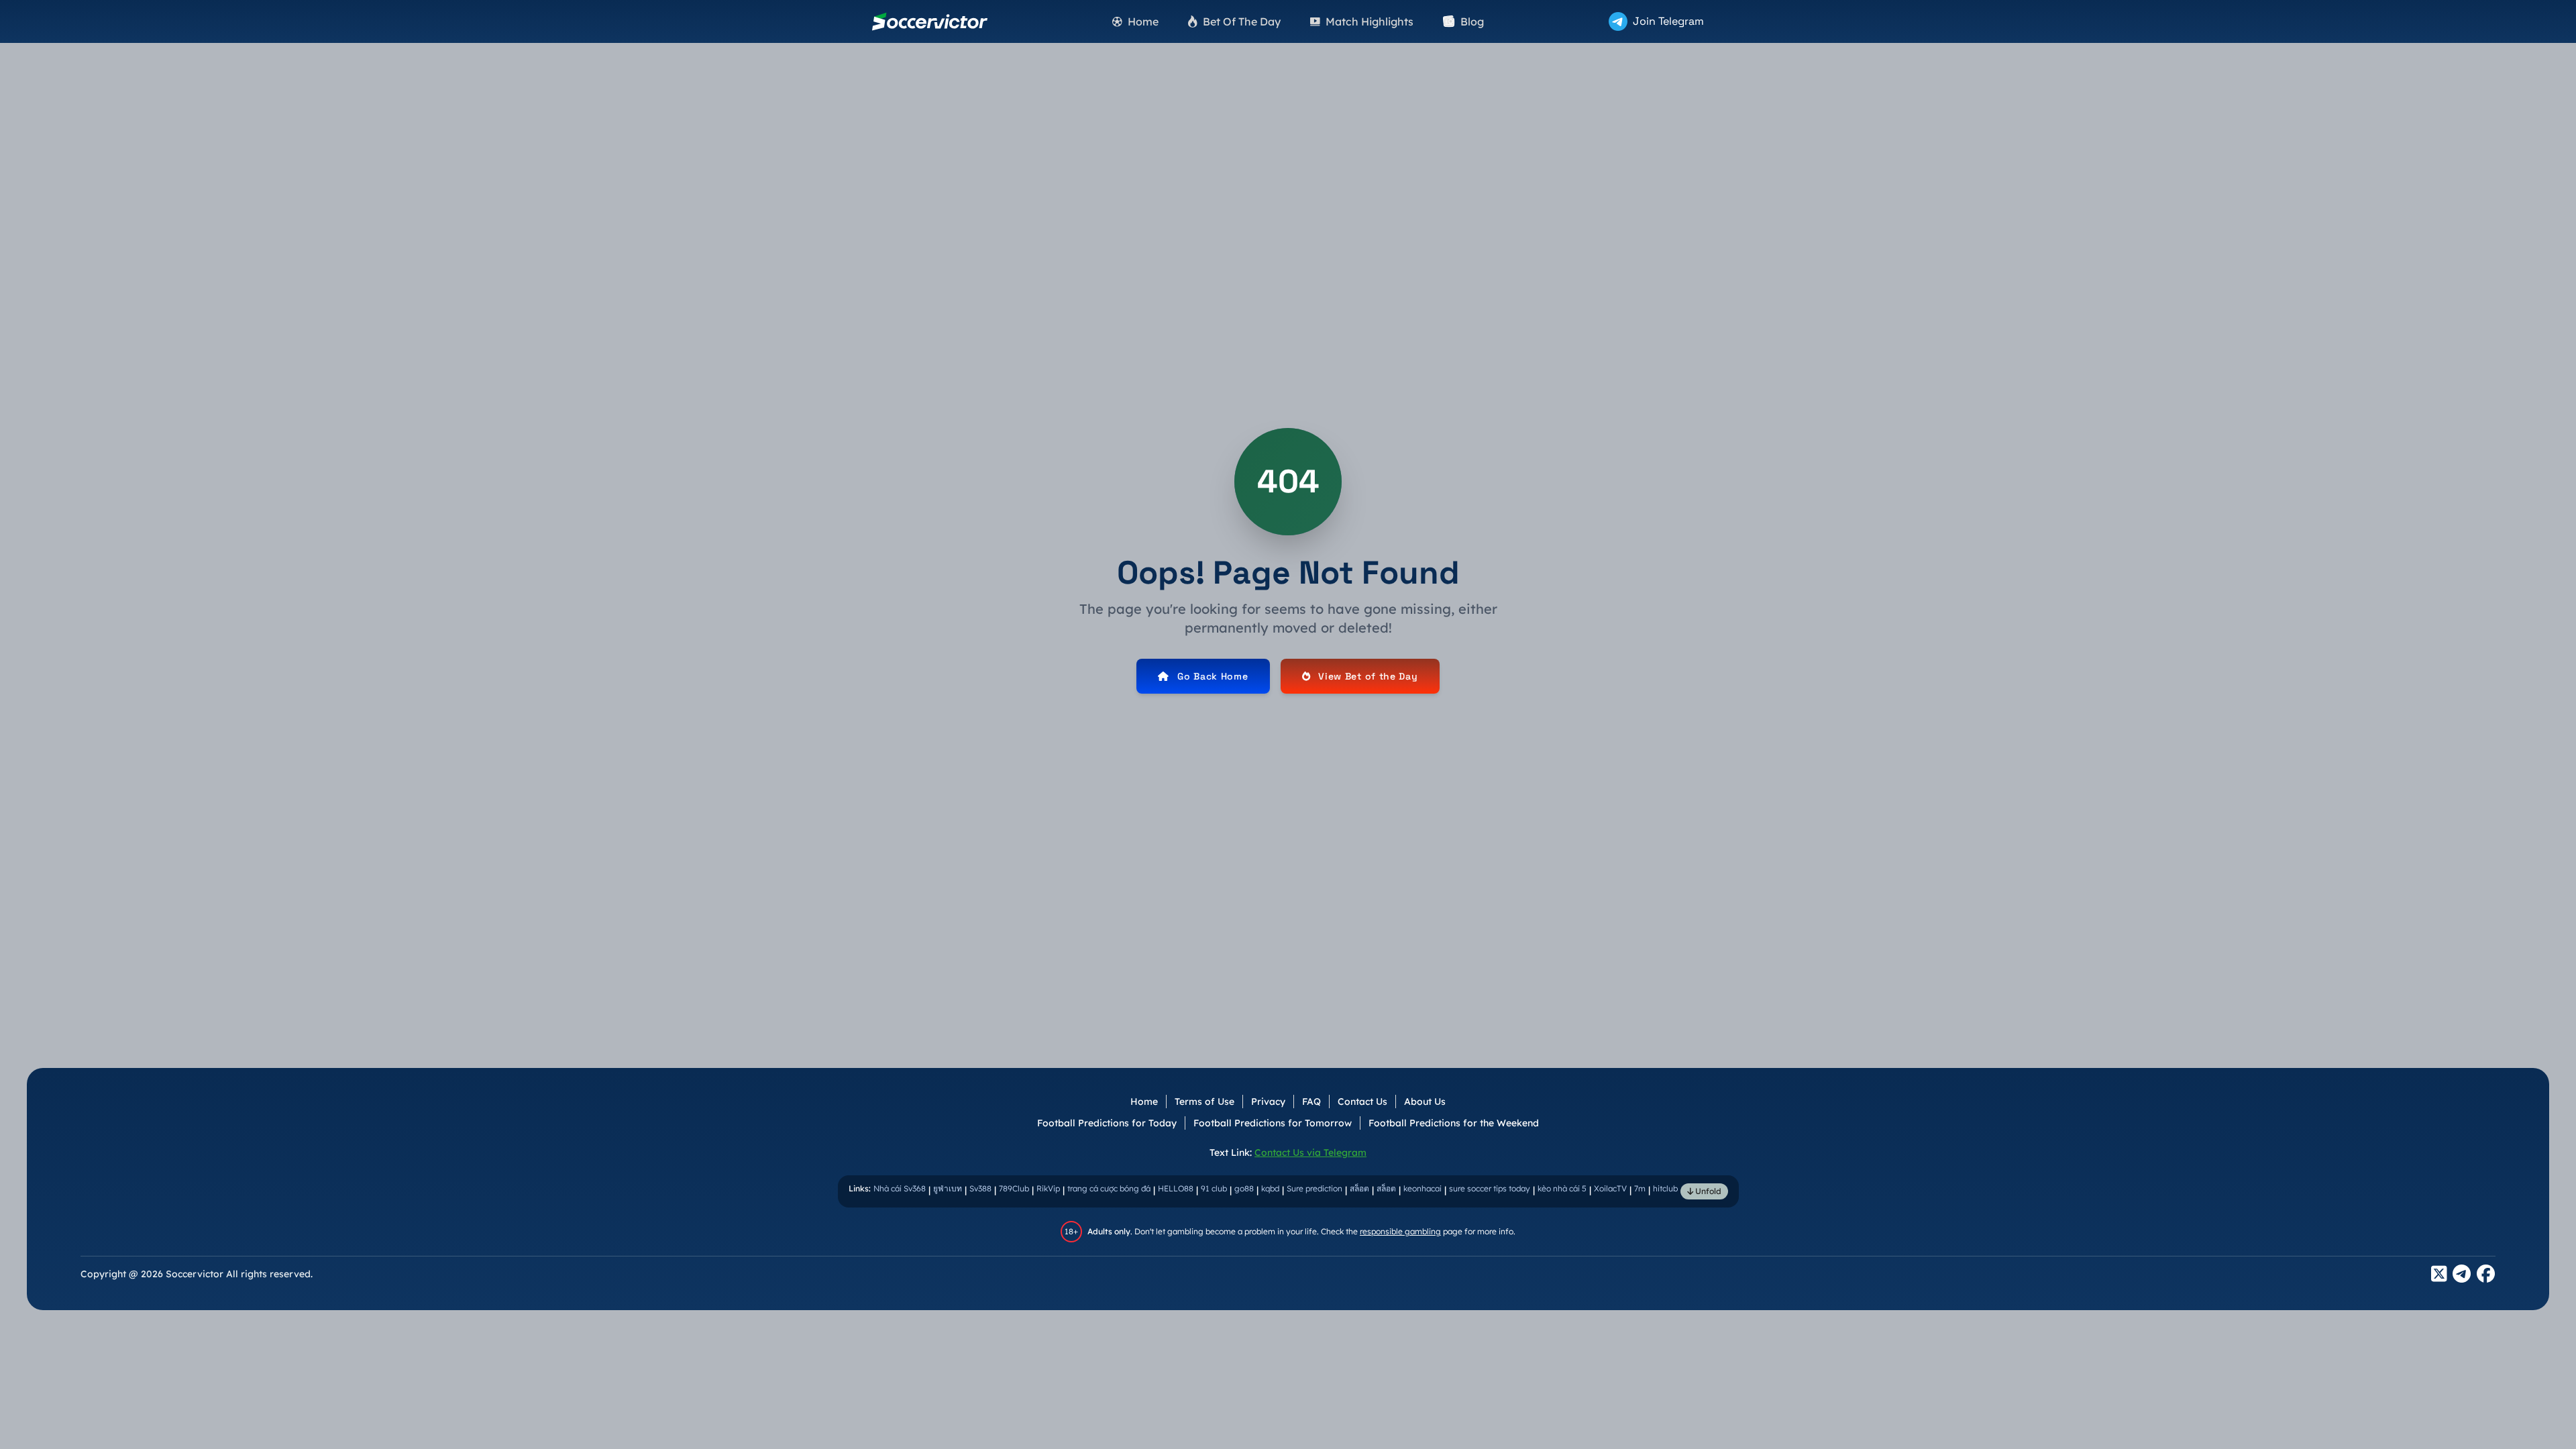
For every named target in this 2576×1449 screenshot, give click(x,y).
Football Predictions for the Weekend (1454, 1123)
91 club (1214, 1188)
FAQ (1311, 1102)
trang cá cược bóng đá (1109, 1188)
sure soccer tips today (1490, 1188)
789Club (1014, 1188)
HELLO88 (1176, 1188)
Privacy (1268, 1102)
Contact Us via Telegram (1310, 1152)
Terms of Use (1204, 1102)
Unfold (1707, 1191)
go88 (1244, 1188)
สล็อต (1359, 1188)
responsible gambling (1400, 1231)
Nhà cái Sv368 (900, 1188)
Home (1144, 1102)
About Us (1425, 1102)
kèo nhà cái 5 (1562, 1188)
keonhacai (1423, 1188)
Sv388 (980, 1188)
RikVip (1048, 1188)
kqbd (1270, 1188)
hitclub (1665, 1188)
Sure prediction (1314, 1188)
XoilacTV (1610, 1188)
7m (1640, 1188)
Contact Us (1362, 1102)
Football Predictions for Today (1107, 1123)
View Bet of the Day (1368, 676)
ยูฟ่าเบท (948, 1188)
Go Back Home (1213, 676)
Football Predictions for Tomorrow (1273, 1123)
